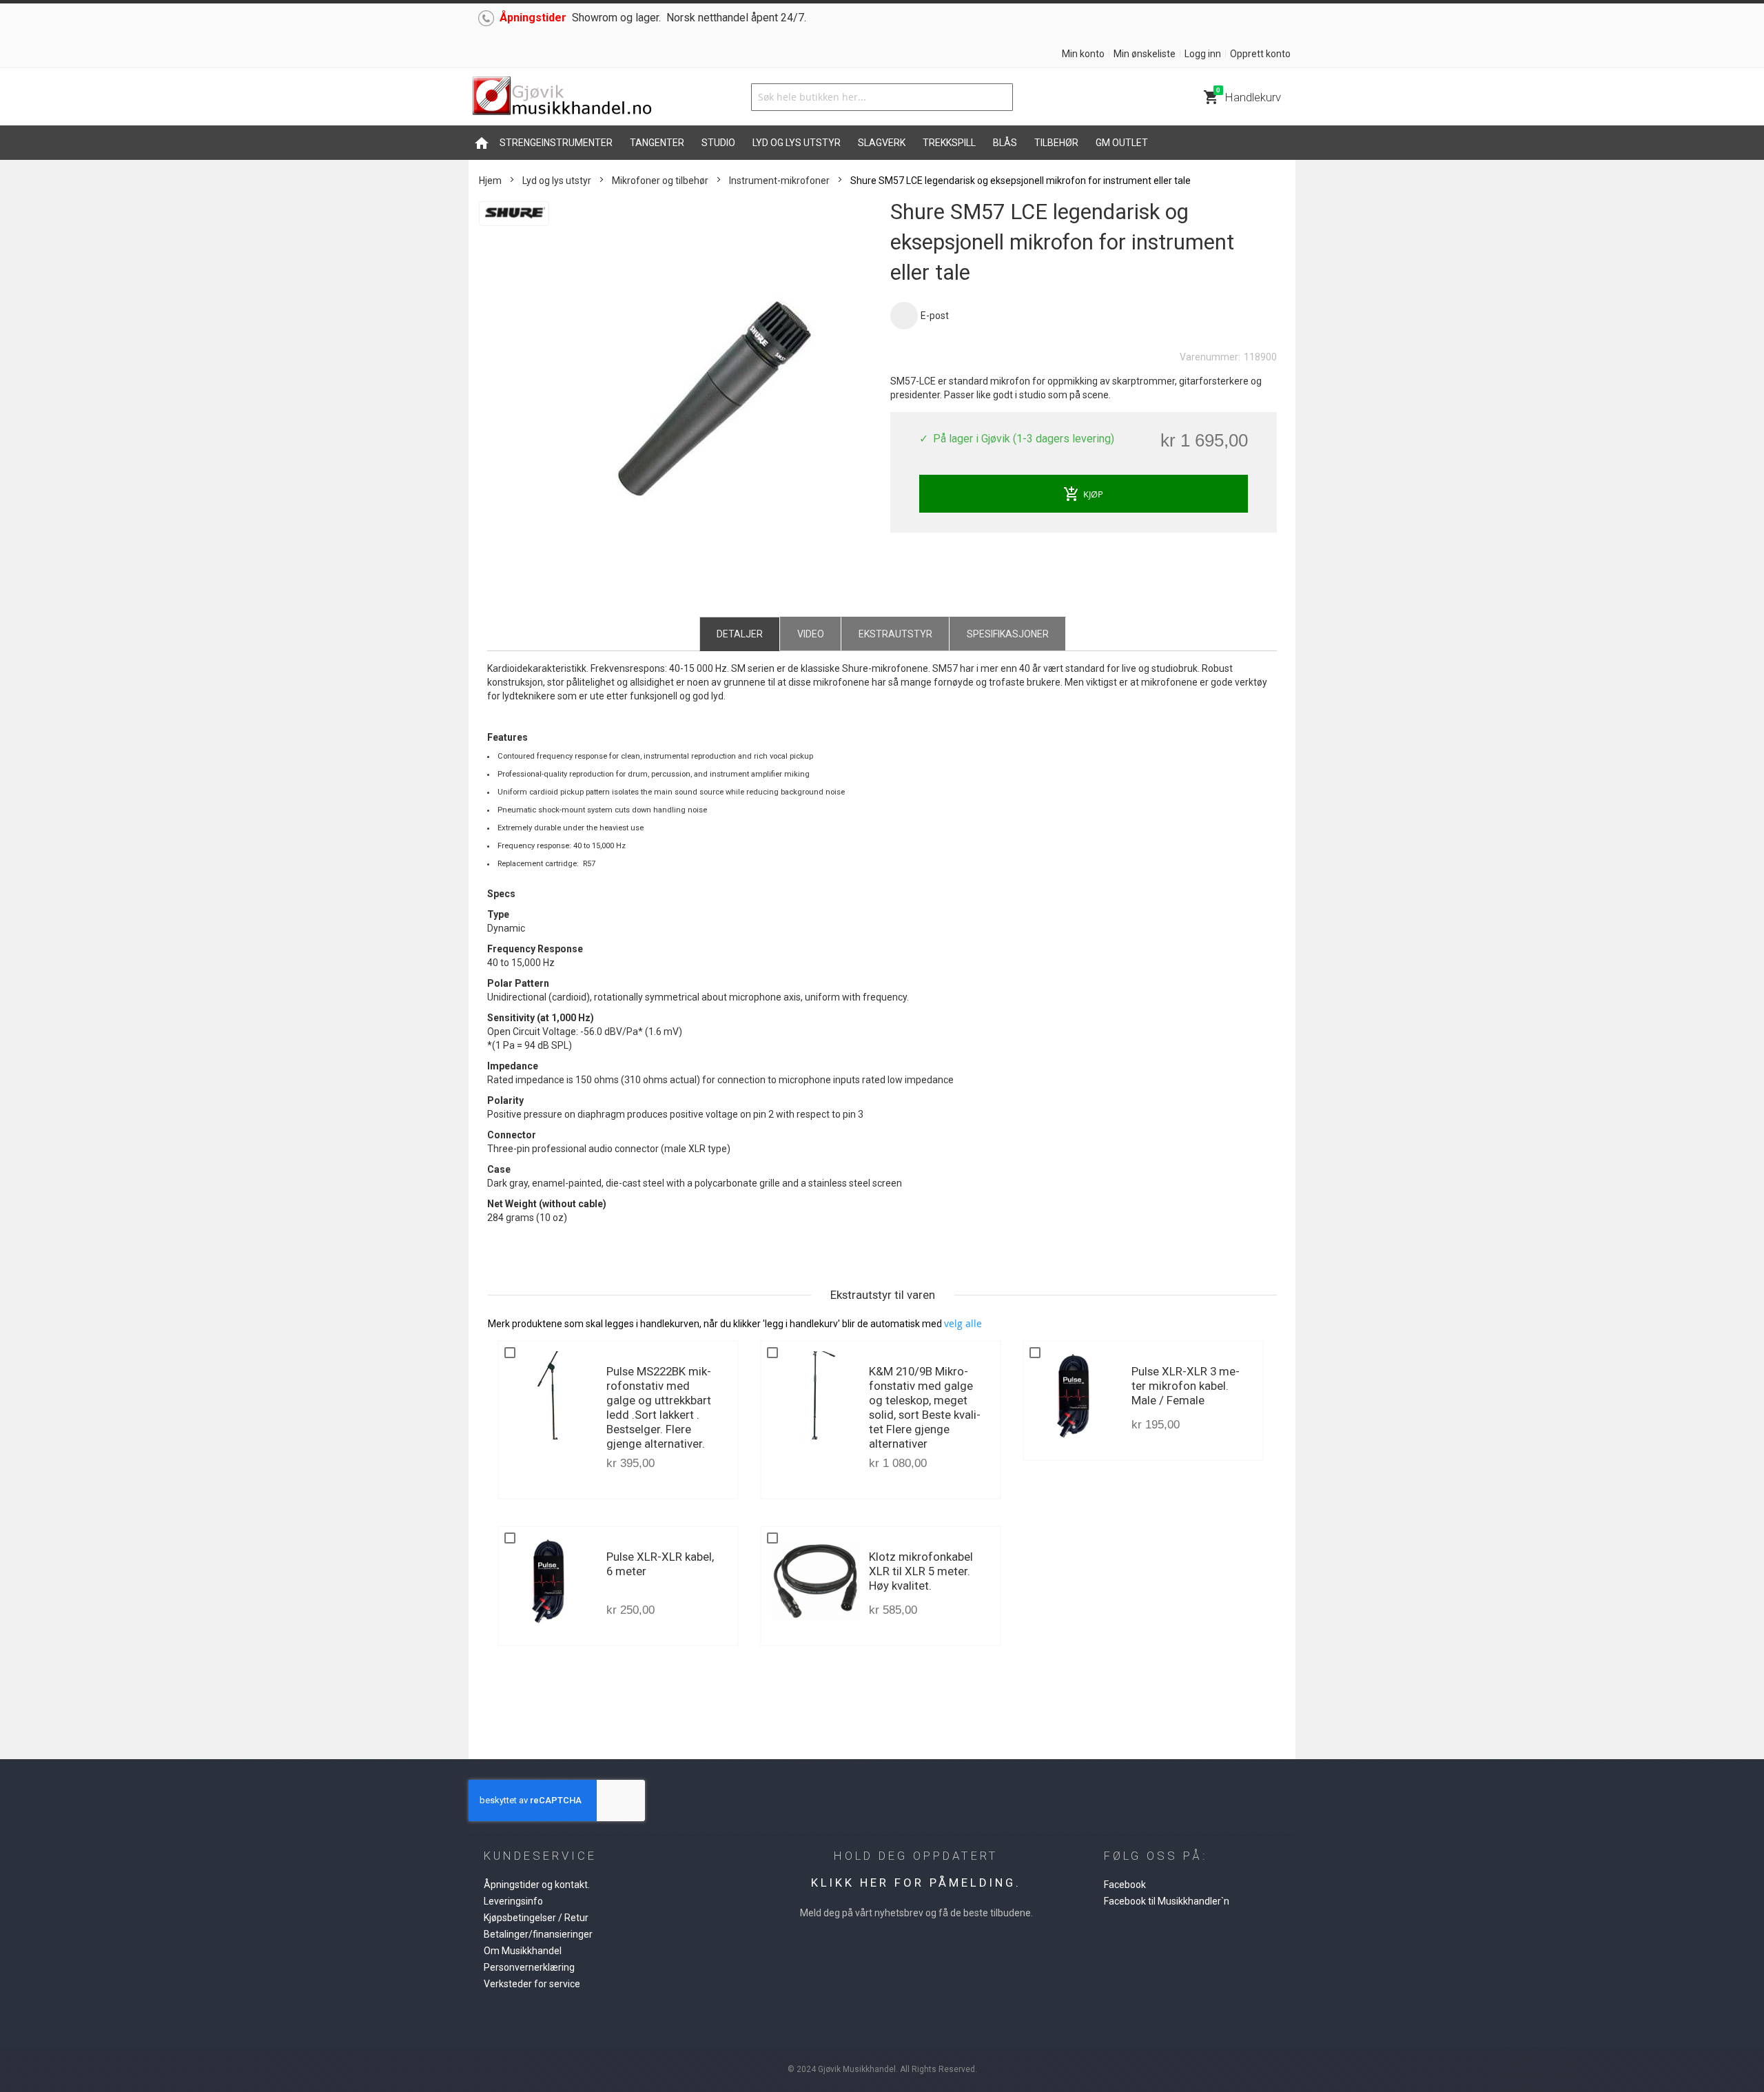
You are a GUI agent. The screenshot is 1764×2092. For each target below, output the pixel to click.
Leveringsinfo (513, 1901)
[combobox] (882, 97)
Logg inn (1203, 54)
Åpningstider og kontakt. (537, 1885)
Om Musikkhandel (523, 1951)
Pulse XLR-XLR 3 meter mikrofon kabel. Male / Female (1186, 1386)
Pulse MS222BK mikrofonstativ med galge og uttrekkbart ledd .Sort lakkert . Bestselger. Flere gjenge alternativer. (659, 1407)
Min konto (1083, 54)
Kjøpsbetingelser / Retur (536, 1918)
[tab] (740, 633)
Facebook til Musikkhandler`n (1167, 1901)
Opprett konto (1260, 54)
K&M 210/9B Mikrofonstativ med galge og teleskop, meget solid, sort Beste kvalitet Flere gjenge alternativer (925, 1407)
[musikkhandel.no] (562, 97)
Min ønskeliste (1145, 54)
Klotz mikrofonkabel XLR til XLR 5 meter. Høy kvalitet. (921, 1571)
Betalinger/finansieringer (538, 1934)
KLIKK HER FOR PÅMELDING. (916, 1883)
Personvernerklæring (529, 1967)
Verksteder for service (532, 1984)
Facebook (1125, 1885)
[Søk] (999, 97)
